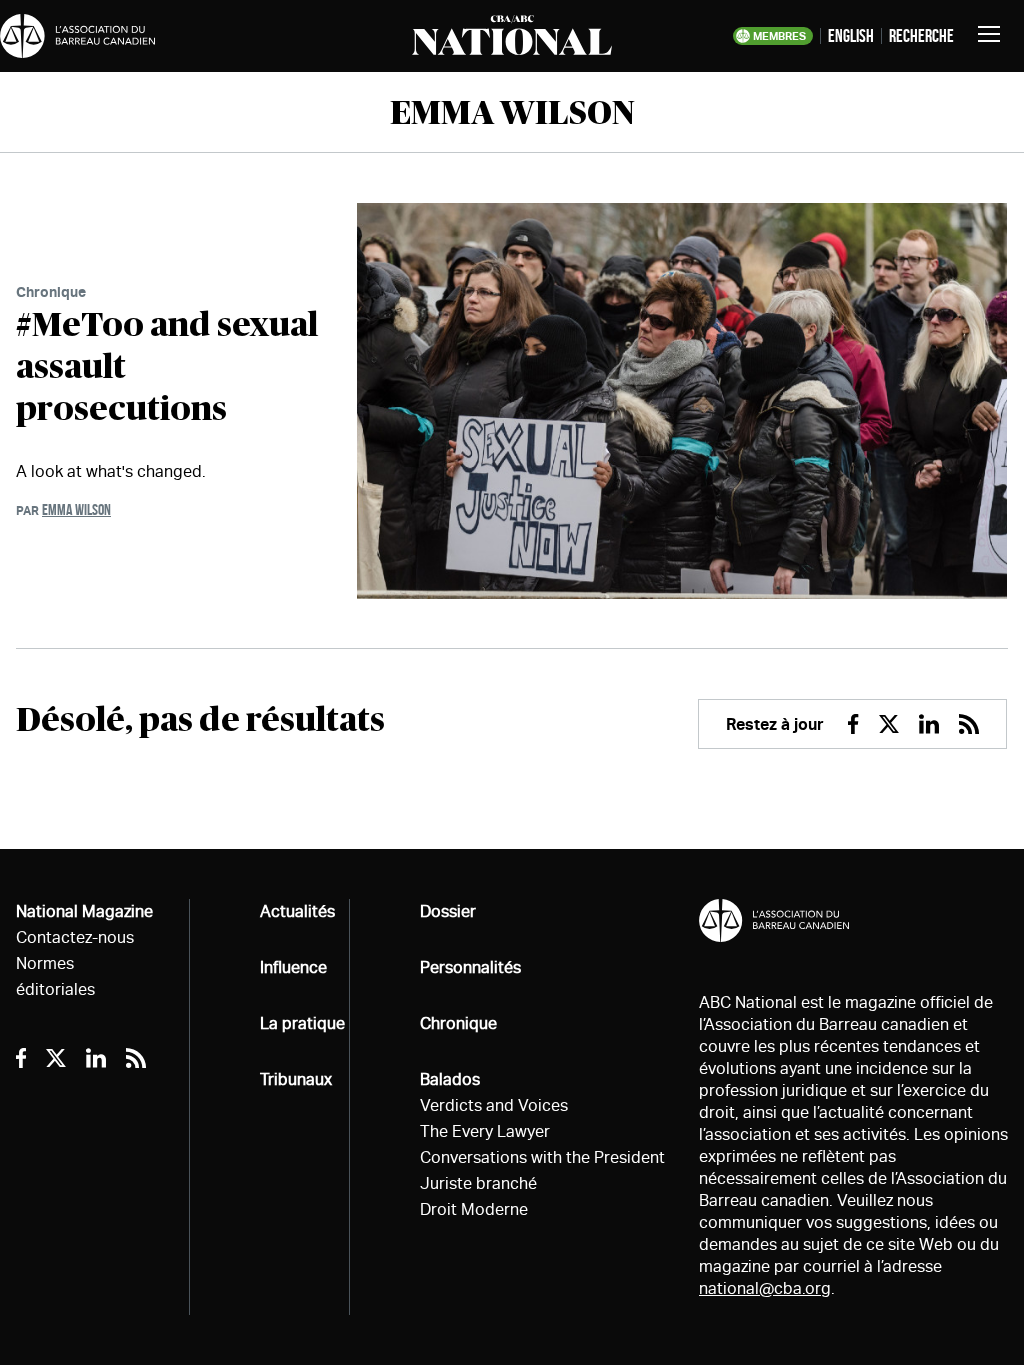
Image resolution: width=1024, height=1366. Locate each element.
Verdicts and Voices (494, 1105)
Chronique (51, 291)
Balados (450, 1079)
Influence (293, 967)
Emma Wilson (76, 509)
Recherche (921, 36)
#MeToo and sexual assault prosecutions (167, 368)
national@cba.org (765, 1288)
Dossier (448, 911)
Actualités (297, 911)
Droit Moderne (474, 1209)
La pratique (302, 1023)
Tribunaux (296, 1079)
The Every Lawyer (485, 1131)
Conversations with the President (542, 1157)
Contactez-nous (75, 937)
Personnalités (470, 967)
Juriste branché (478, 1183)
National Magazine (84, 911)
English (851, 36)
